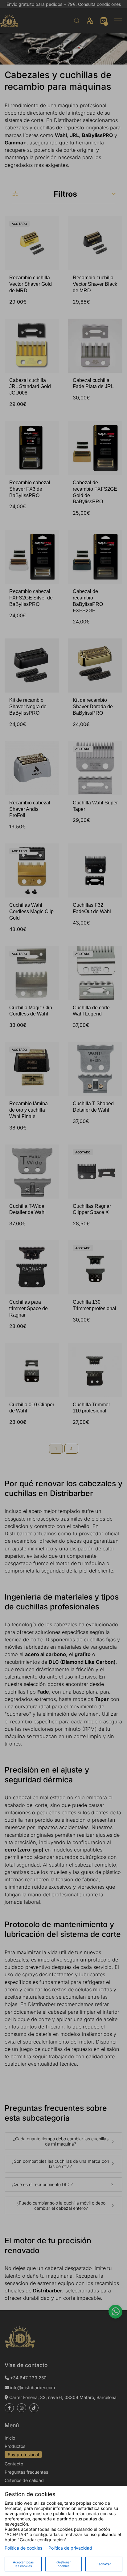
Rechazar (104, 2564)
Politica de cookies (23, 2548)
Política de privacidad (70, 2548)
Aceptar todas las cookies (23, 2564)
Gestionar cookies (64, 2564)
